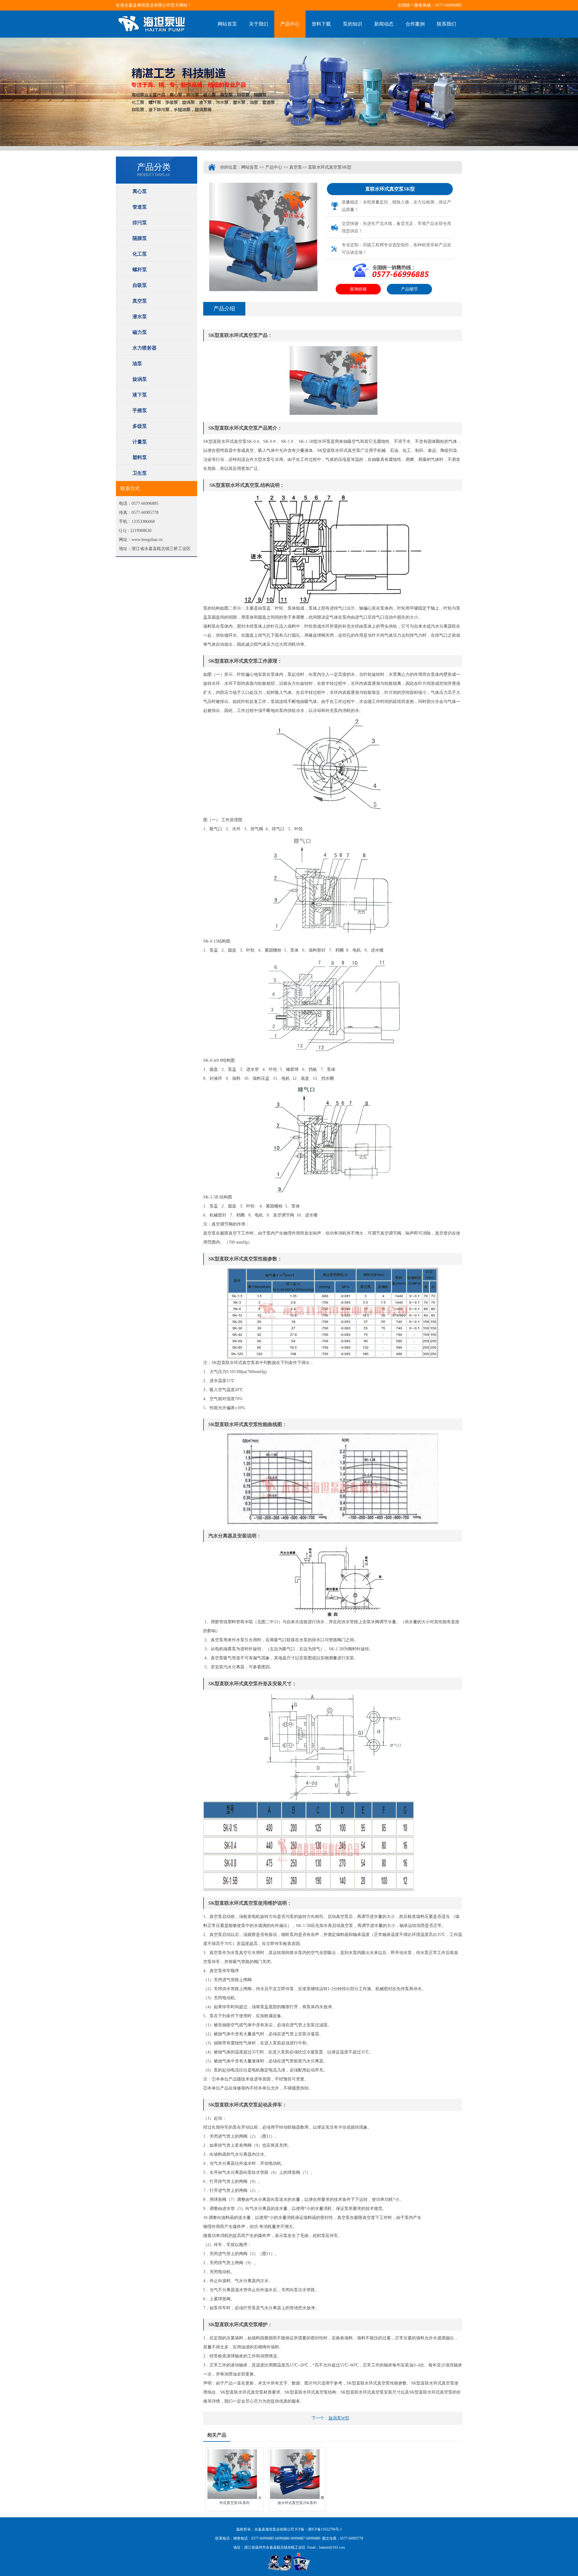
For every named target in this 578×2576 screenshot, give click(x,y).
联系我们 (446, 24)
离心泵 (140, 191)
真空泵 (140, 301)
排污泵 (140, 223)
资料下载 (321, 24)
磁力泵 (140, 332)
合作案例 (415, 24)
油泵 (137, 364)
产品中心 (290, 24)
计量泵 (140, 442)
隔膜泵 (140, 238)
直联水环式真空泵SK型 (330, 167)
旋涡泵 (140, 379)
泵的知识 (353, 24)
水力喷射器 (144, 348)
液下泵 (140, 395)
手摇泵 (140, 410)
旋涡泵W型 (339, 2418)
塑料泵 (140, 457)
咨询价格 (358, 289)
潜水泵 (140, 317)
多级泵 (140, 426)
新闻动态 (384, 24)
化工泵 (140, 254)
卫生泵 (140, 473)
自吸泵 (140, 285)
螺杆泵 (140, 270)
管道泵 (140, 207)
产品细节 (409, 289)
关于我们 (259, 24)
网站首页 (227, 24)
